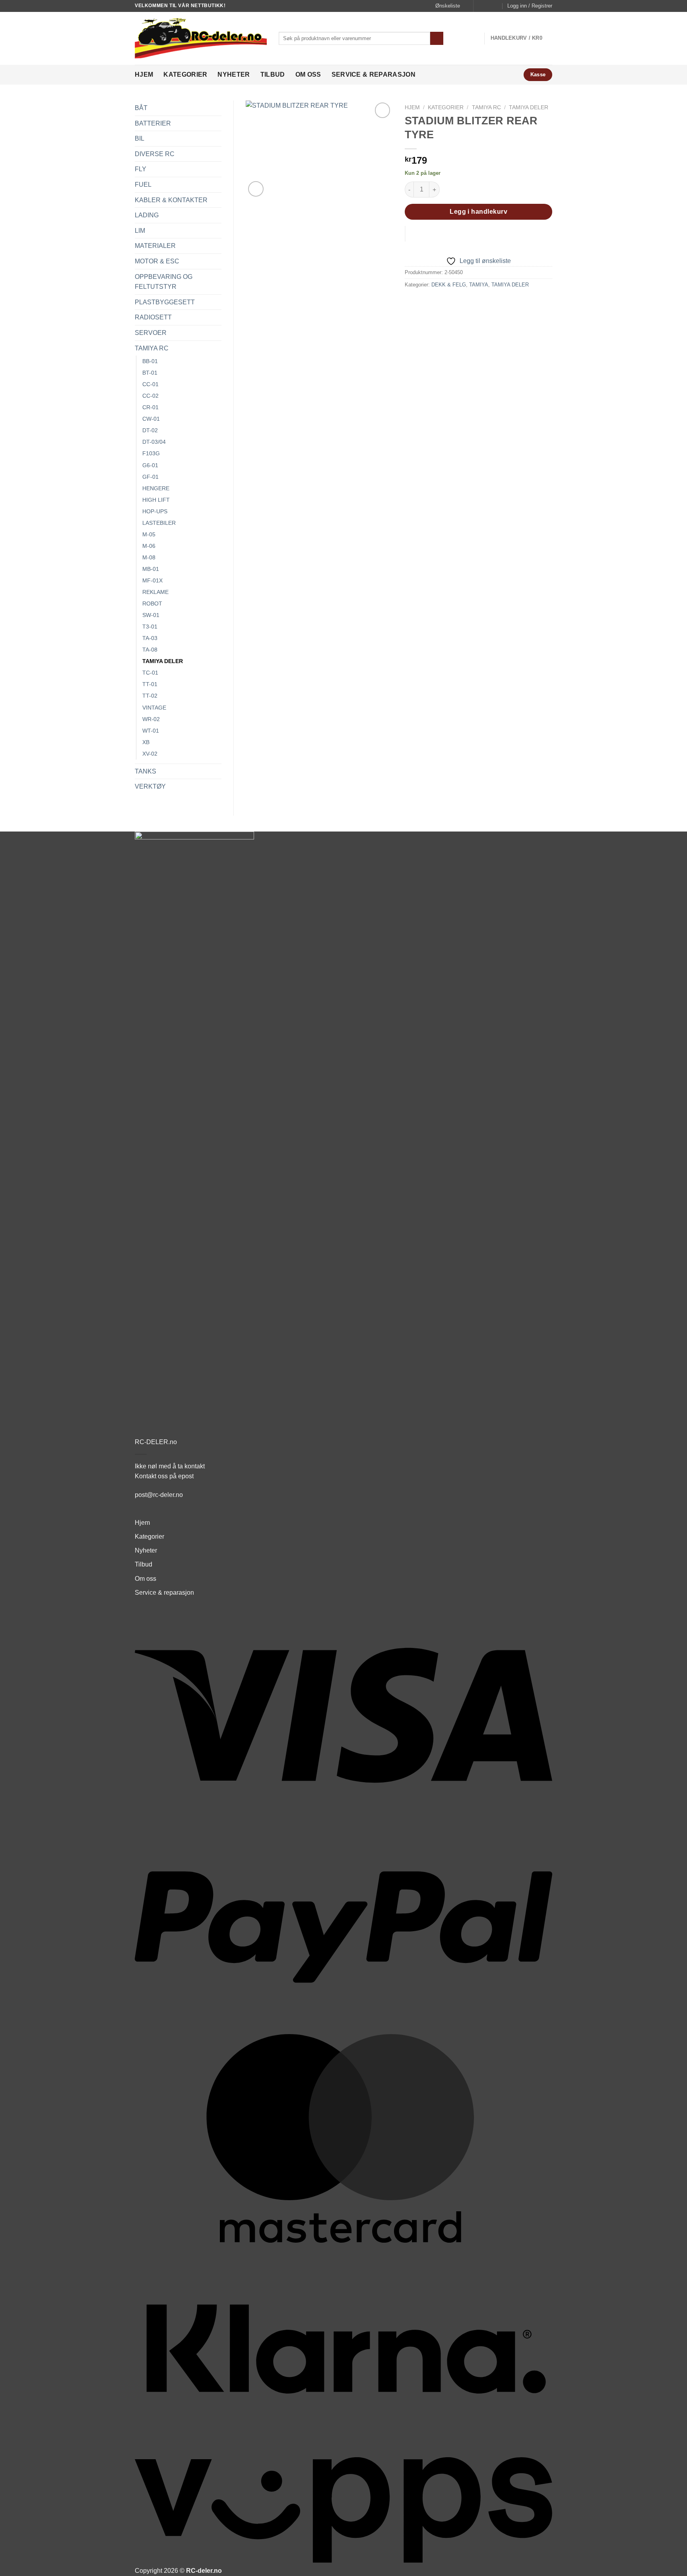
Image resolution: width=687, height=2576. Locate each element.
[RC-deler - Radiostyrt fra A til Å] (201, 38)
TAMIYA (479, 285)
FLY (141, 169)
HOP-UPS (155, 511)
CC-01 (150, 384)
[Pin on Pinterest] (455, 303)
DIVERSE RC (155, 154)
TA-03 (150, 638)
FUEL (143, 185)
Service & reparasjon (374, 74)
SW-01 (151, 615)
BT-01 (150, 373)
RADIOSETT (153, 317)
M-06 (149, 546)
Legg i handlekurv (478, 212)
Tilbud (273, 74)
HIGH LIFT (156, 500)
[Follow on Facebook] (480, 6)
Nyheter (234, 74)
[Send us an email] (496, 6)
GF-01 (150, 477)
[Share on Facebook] (412, 303)
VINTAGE (154, 708)
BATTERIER (153, 123)
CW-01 (151, 419)
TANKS (146, 771)
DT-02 (150, 430)
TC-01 (150, 673)
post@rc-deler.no (159, 1495)
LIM (140, 231)
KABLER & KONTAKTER (171, 200)
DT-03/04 (154, 442)
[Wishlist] (383, 110)
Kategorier (185, 74)
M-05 (149, 534)
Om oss (308, 74)
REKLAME (155, 592)
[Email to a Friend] (441, 303)
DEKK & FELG (449, 285)
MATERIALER (155, 246)
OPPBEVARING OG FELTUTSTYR (164, 282)
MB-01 (151, 569)
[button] (530, 6)
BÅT (141, 108)
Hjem (144, 74)
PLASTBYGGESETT (165, 302)
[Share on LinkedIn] (469, 303)
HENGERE (156, 488)
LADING (147, 215)
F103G (151, 453)
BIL (140, 138)
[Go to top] (671, 2565)
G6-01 (150, 465)
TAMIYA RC (152, 348)
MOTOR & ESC (157, 261)
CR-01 (150, 407)
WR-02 (151, 719)
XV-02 (150, 754)
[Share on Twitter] (426, 303)
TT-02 (150, 696)
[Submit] (437, 39)
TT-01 (150, 684)
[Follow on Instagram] (488, 6)
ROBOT (152, 603)
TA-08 (150, 650)
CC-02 (150, 396)
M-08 (149, 557)
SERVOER (151, 333)
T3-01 (150, 627)
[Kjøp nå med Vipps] (405, 234)
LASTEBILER (159, 523)
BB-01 (150, 361)
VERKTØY (150, 786)
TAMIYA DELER (163, 661)
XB (146, 742)
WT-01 (151, 731)
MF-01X (152, 580)
